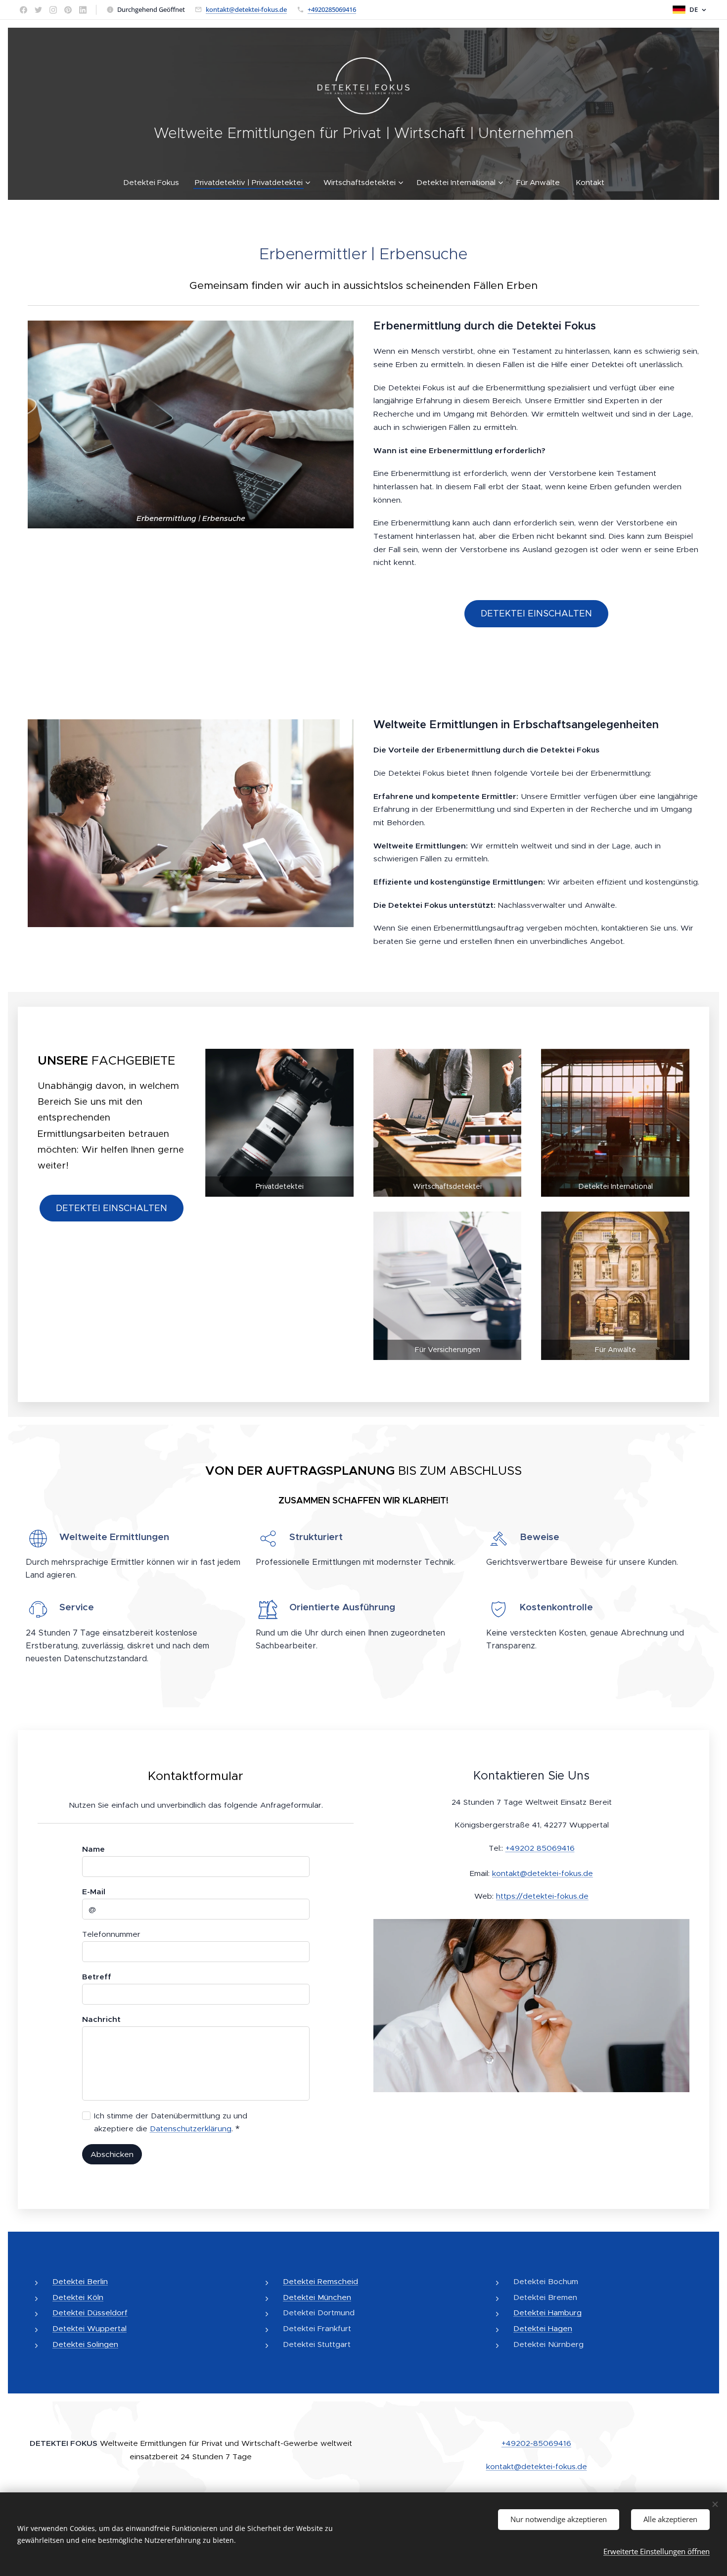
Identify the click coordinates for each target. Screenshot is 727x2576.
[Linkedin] (83, 10)
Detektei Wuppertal (90, 2328)
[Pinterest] (68, 10)
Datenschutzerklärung (191, 2129)
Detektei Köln (78, 2297)
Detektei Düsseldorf (90, 2313)
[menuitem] (155, 183)
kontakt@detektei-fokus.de (246, 9)
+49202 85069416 (540, 1848)
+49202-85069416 (536, 2443)
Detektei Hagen (543, 2328)
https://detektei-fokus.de (542, 1896)
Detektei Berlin (80, 2281)
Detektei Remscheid (320, 2281)
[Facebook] (23, 10)
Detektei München (317, 2297)
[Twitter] (38, 10)
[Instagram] (53, 10)
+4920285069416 (332, 9)
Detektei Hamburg (547, 2313)
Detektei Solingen (85, 2344)
